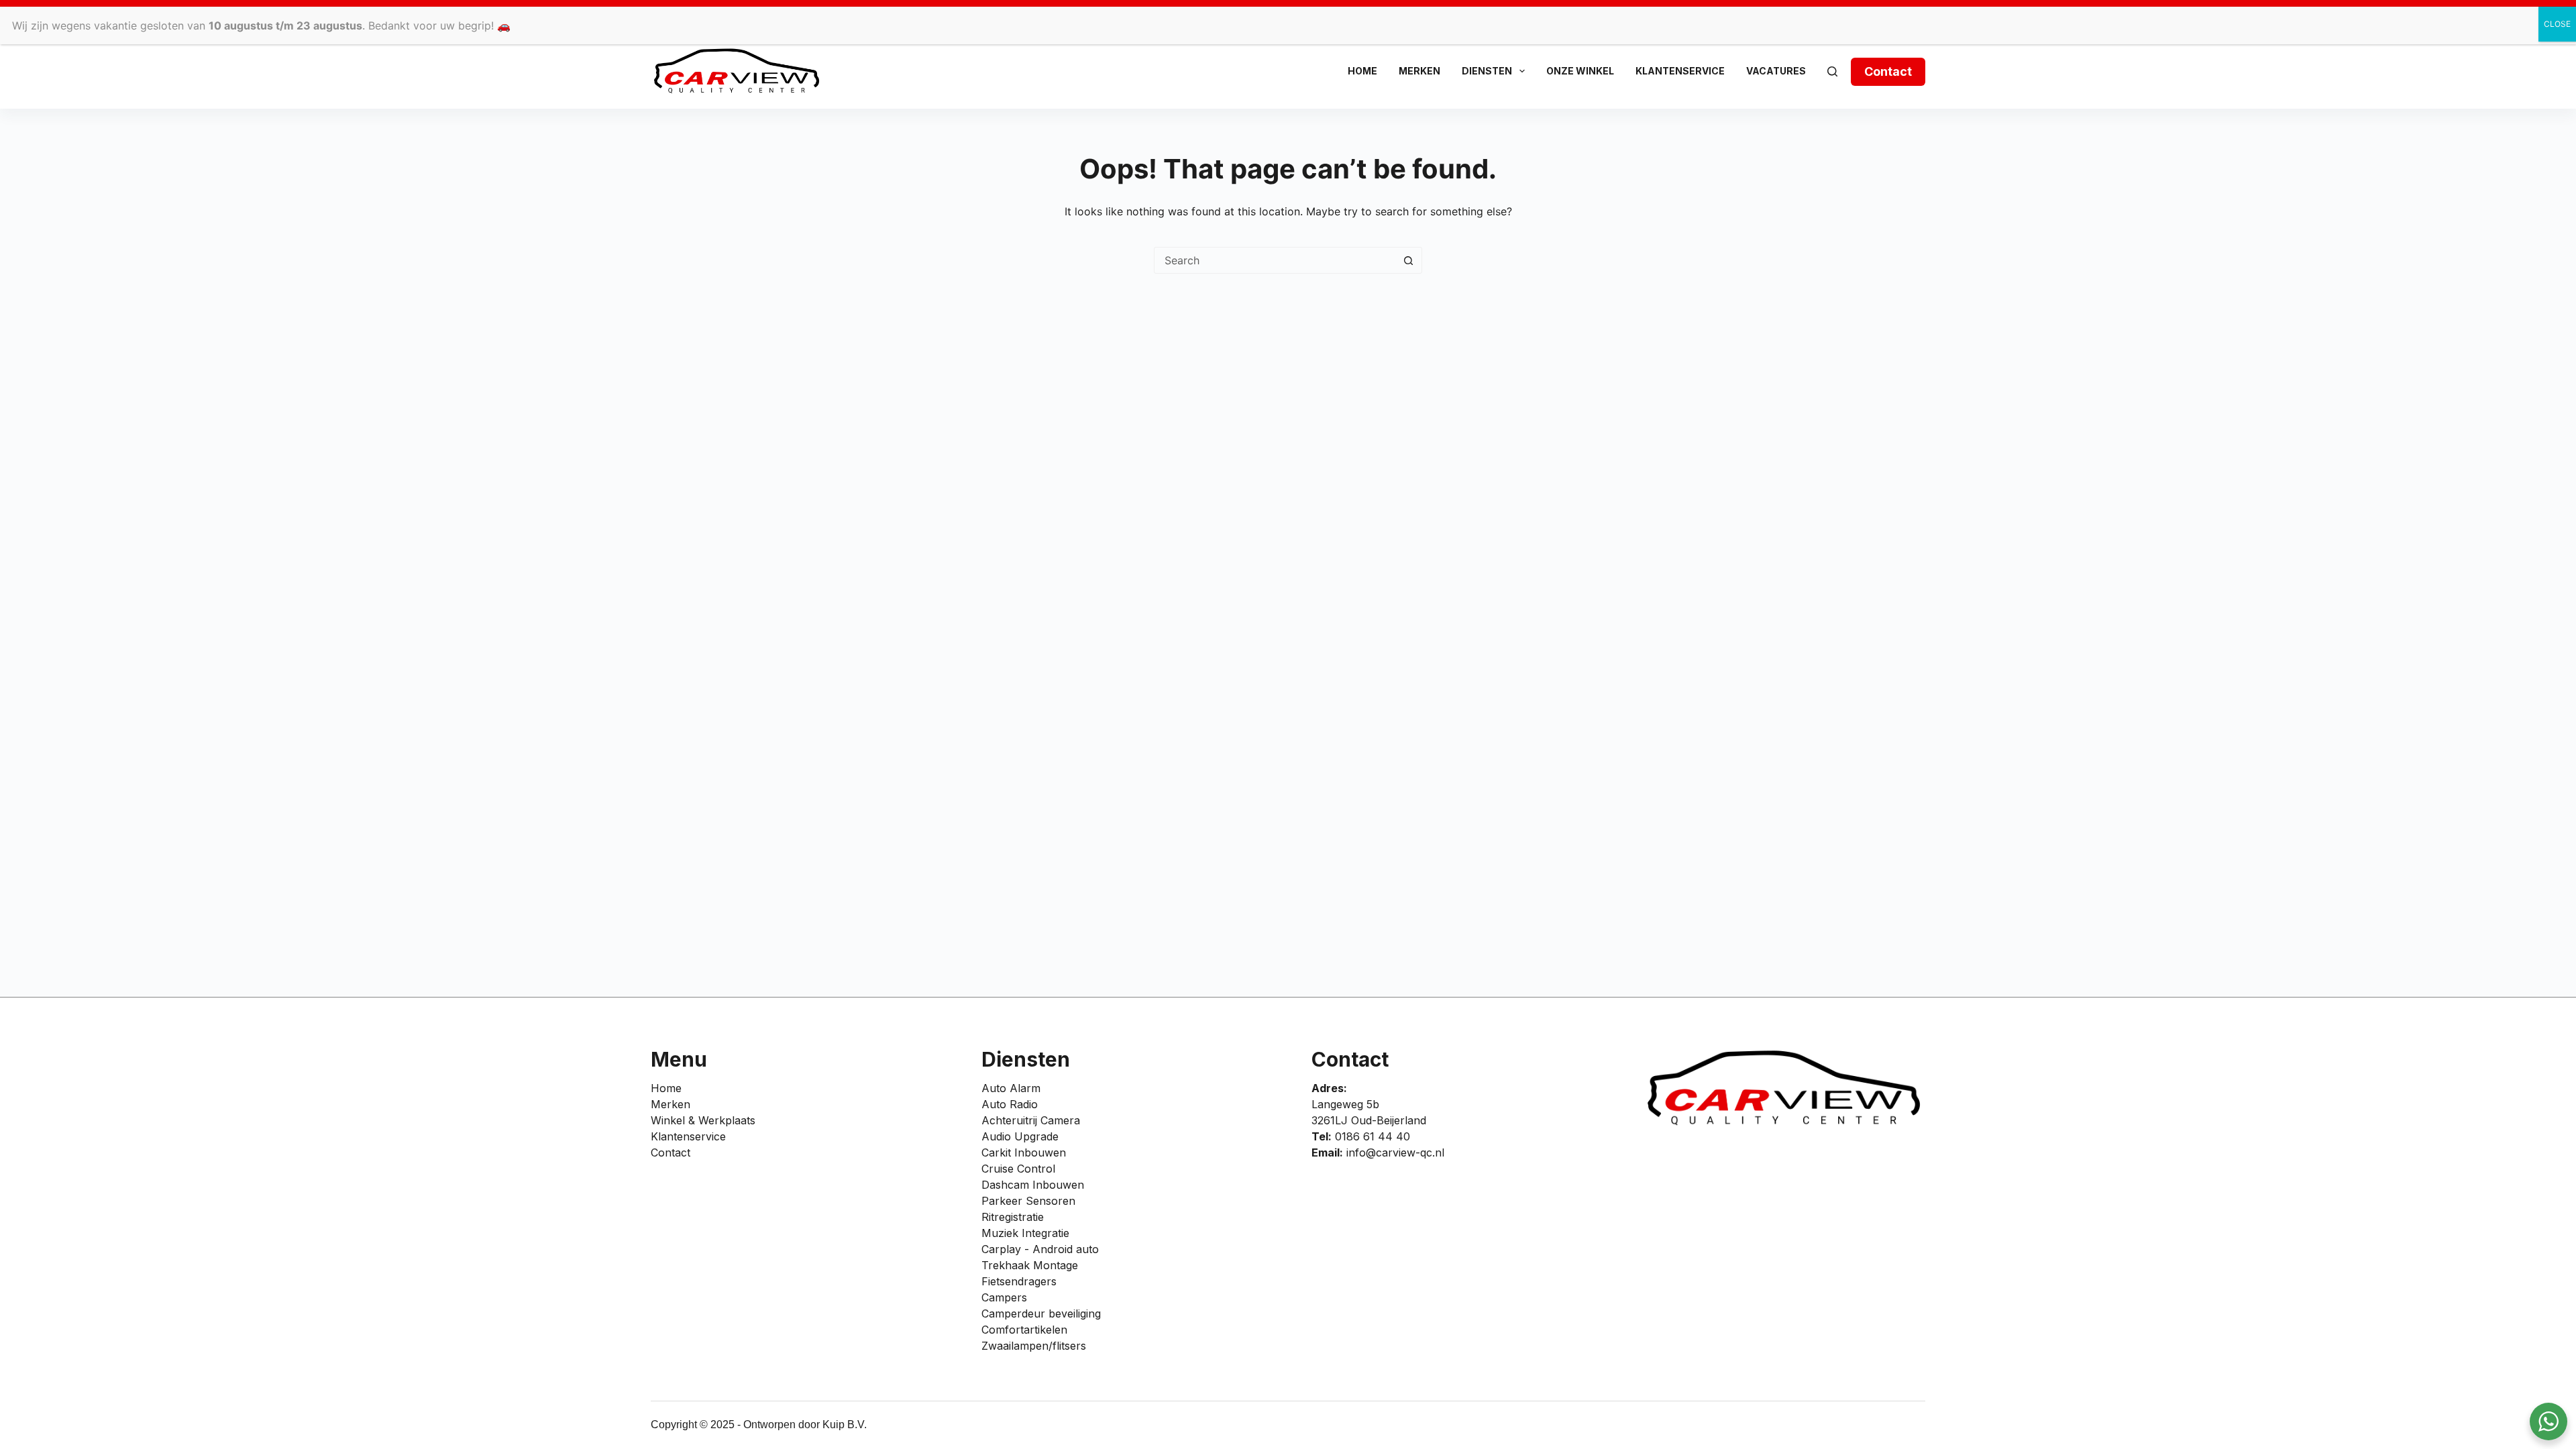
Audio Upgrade (1020, 1136)
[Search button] (1408, 260)
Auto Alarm (1011, 1088)
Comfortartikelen (1024, 1330)
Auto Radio (1010, 1104)
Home (1362, 71)
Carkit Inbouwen (1024, 1152)
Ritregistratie (1013, 1217)
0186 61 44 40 (1373, 1136)
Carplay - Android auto (1040, 1249)
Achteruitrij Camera (1031, 1120)
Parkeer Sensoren (1028, 1201)
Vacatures (1776, 71)
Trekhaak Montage (1030, 1265)
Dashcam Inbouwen (1033, 1185)
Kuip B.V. (845, 1425)
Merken (1419, 71)
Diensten (1487, 71)
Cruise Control (1018, 1169)
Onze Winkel (1580, 71)
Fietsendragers (1019, 1281)
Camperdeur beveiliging (1041, 1313)
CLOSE (2557, 24)
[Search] (1832, 71)
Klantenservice (1680, 71)
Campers (1004, 1297)
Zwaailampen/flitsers (1034, 1346)
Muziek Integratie (1025, 1233)
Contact (1888, 71)
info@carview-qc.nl (1395, 1152)
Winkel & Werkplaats (703, 1120)
